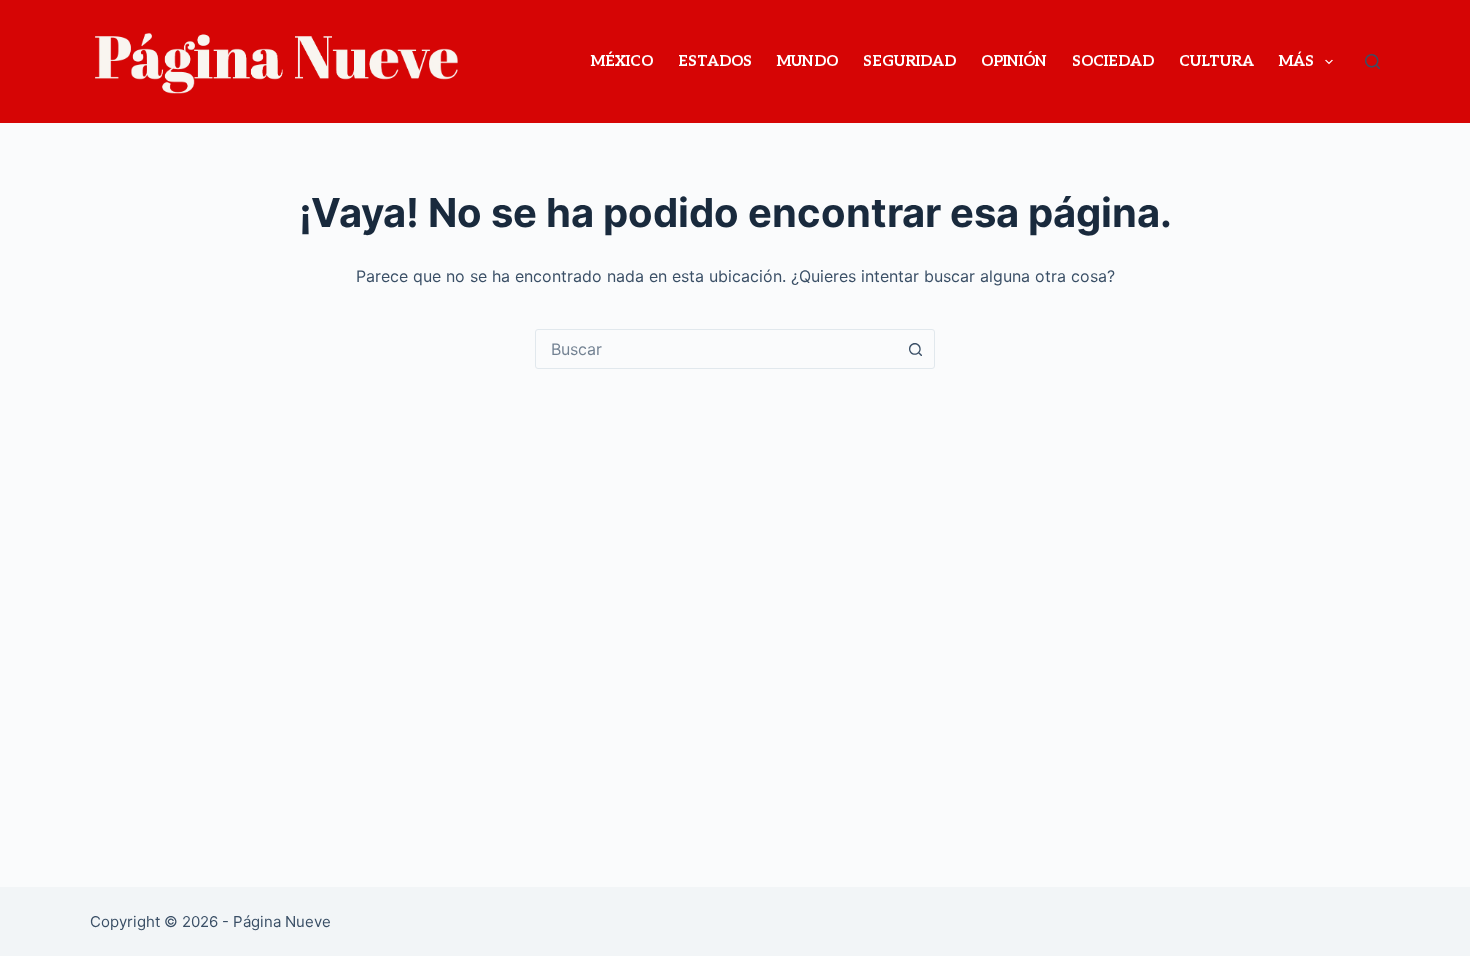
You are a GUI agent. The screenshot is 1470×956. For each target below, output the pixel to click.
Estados (715, 61)
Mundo (807, 61)
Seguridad (909, 61)
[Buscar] (1372, 61)
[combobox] (716, 349)
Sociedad (1113, 61)
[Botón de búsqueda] (915, 349)
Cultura (1216, 61)
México (622, 61)
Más (1296, 61)
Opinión (1014, 61)
